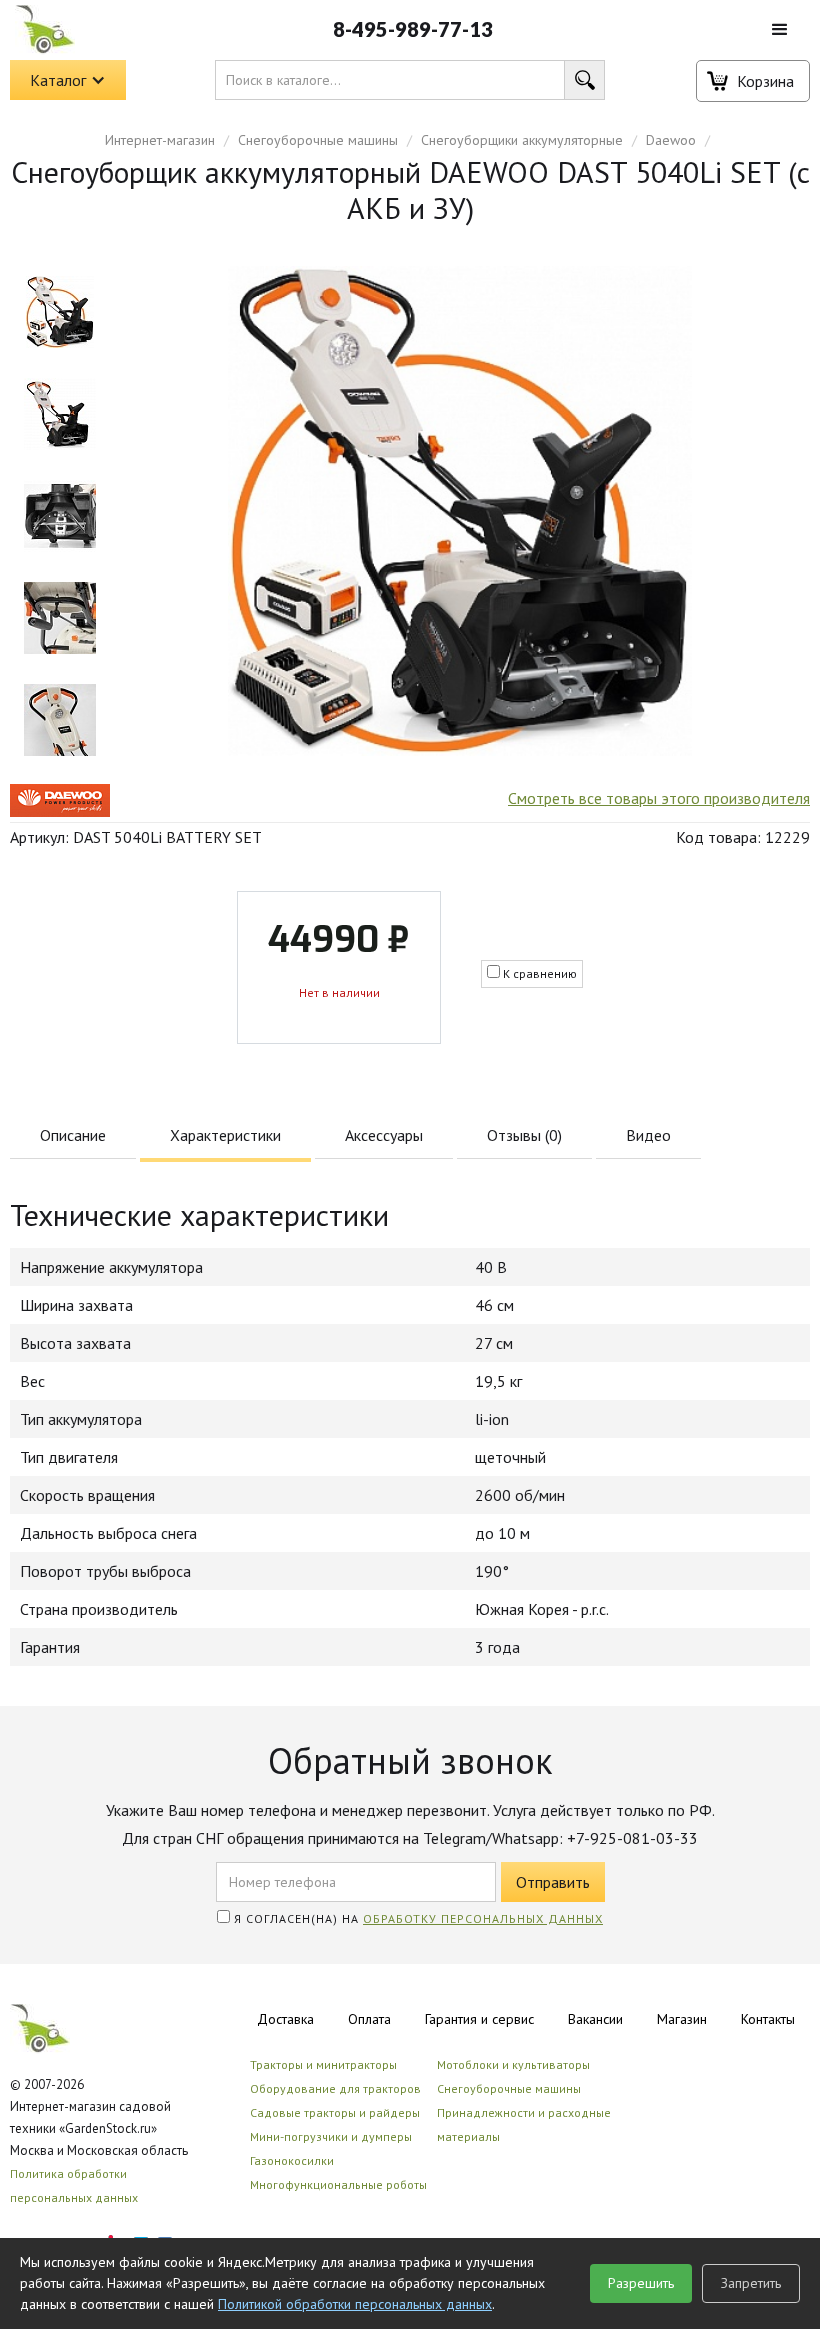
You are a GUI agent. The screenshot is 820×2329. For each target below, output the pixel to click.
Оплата (369, 2019)
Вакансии (595, 2019)
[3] (60, 618)
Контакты (768, 2019)
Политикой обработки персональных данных (355, 2304)
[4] (60, 720)
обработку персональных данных (483, 1918)
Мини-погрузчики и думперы (331, 2136)
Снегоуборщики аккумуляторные (522, 140)
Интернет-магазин (160, 140)
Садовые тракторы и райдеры (335, 2112)
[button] (780, 30)
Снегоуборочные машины (318, 140)
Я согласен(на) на (416, 1918)
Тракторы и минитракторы (323, 2064)
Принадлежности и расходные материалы (524, 2124)
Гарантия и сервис (479, 2019)
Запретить (751, 2283)
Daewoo (671, 140)
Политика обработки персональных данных (74, 2185)
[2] (60, 516)
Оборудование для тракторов (335, 2088)
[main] (60, 312)
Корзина (765, 81)
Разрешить (641, 2283)
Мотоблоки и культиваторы (513, 2064)
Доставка (285, 2019)
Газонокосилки (292, 2160)
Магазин (682, 2019)
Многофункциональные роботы (338, 2184)
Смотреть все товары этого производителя (659, 798)
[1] (60, 414)
